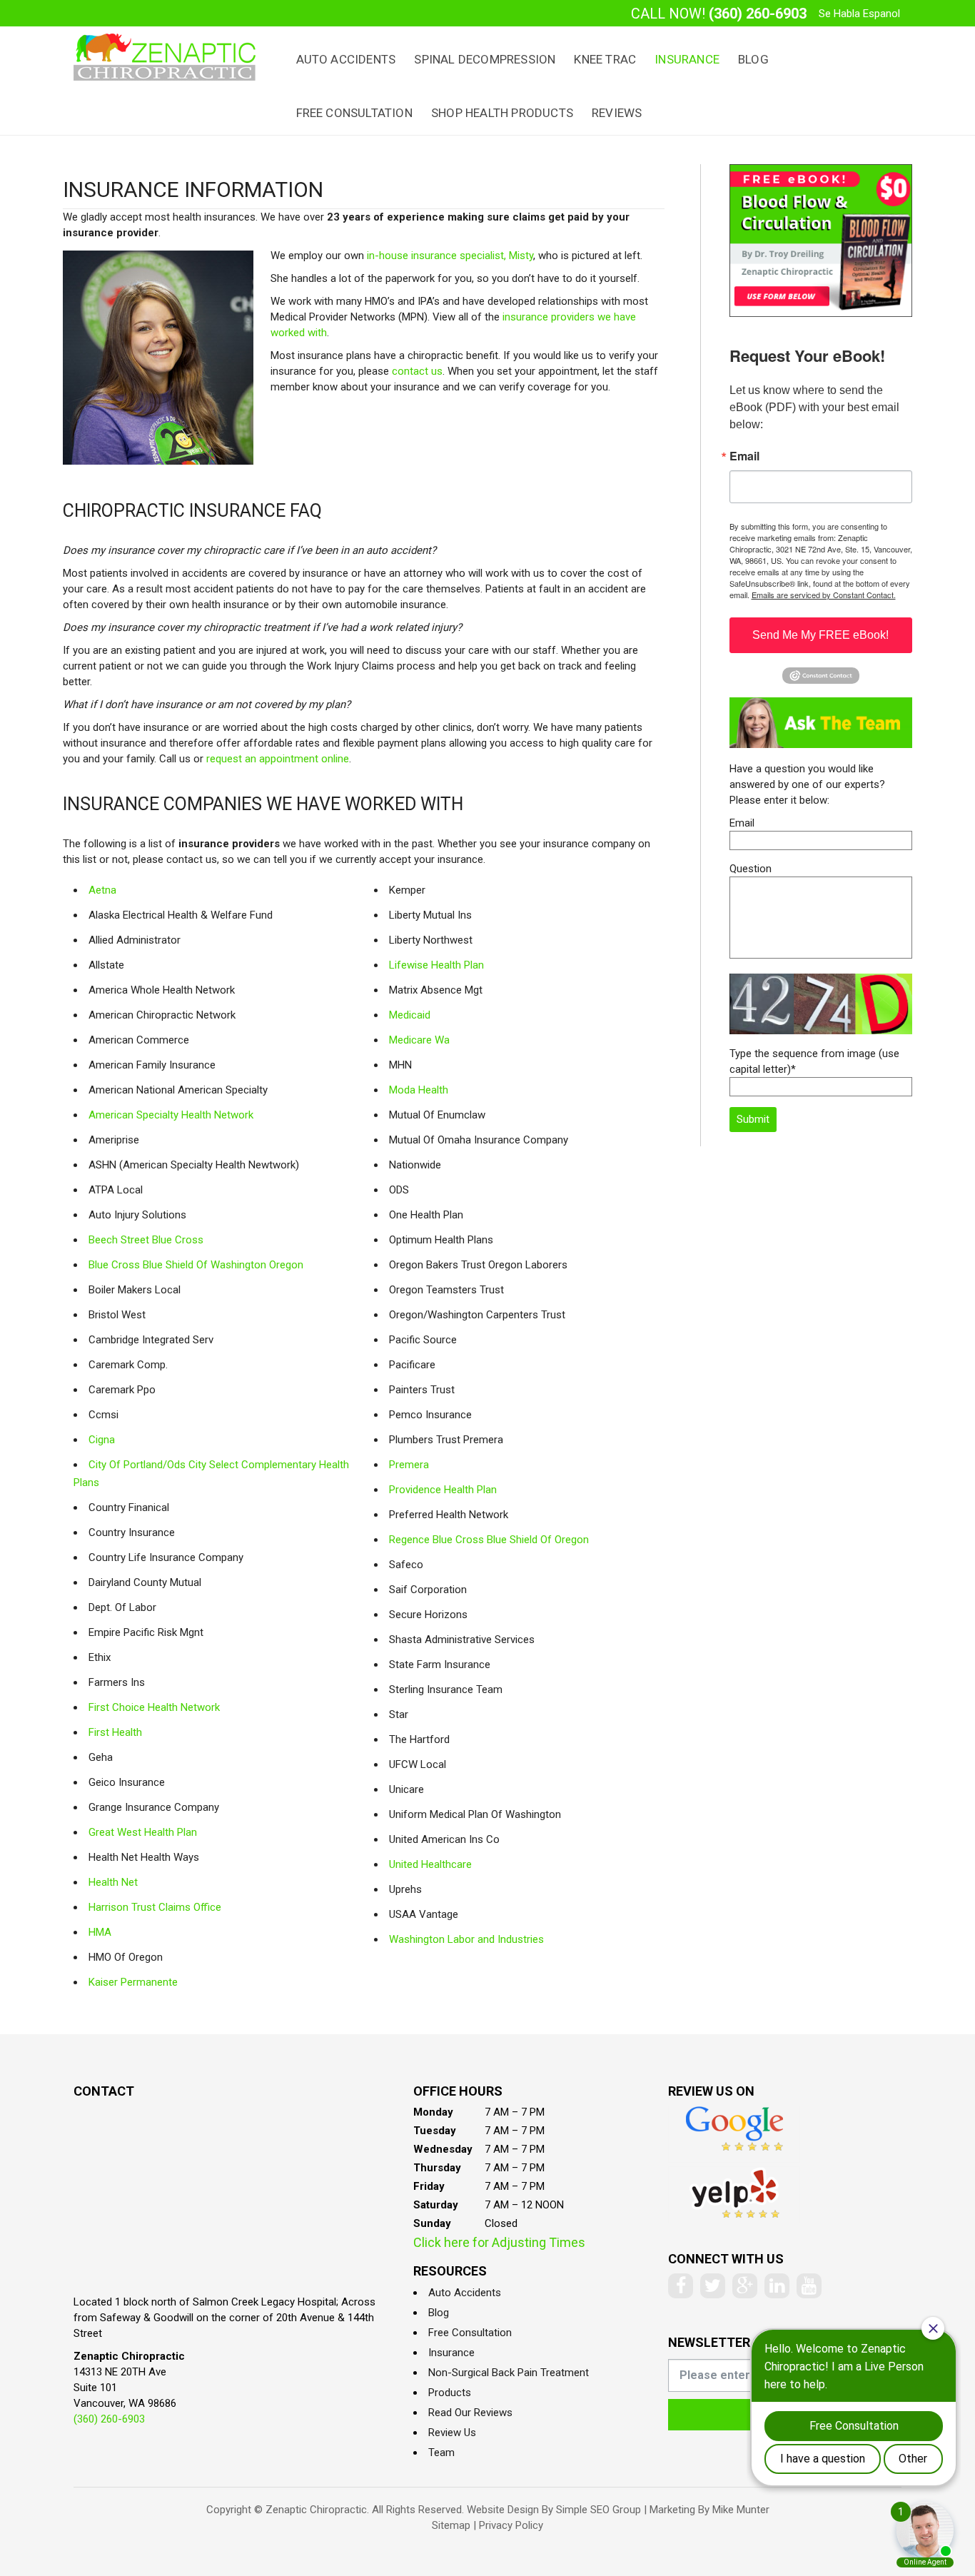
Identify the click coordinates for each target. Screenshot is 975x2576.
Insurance (687, 59)
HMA (100, 1932)
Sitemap (451, 2525)
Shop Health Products (502, 113)
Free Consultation (354, 113)
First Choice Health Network (154, 1707)
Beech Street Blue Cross (146, 1240)
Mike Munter (741, 2510)
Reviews (617, 113)
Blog (753, 59)
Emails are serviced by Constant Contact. (824, 595)
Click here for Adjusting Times (499, 2242)
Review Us (452, 2433)
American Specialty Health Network (171, 1115)
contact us (417, 371)
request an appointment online (278, 759)
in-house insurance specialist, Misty (450, 256)
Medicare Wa (419, 1040)
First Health (115, 1732)
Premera (409, 1465)
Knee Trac (605, 59)
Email (744, 456)
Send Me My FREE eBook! (820, 635)
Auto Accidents (346, 59)
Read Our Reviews (470, 2413)
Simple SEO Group (598, 2510)
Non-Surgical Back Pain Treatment (509, 2373)
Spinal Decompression (485, 59)
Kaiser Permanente (133, 1982)
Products (450, 2393)
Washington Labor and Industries (466, 1939)
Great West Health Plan (143, 1832)
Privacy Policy (511, 2525)
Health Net (113, 1882)
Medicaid (410, 1015)
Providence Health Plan (443, 1490)
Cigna (102, 1440)
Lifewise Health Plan (436, 965)
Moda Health (419, 1090)
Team (441, 2453)
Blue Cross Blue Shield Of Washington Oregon (196, 1265)
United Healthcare (430, 1864)
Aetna (102, 890)
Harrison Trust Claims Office (155, 1907)
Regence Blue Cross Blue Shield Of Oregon (489, 1540)
